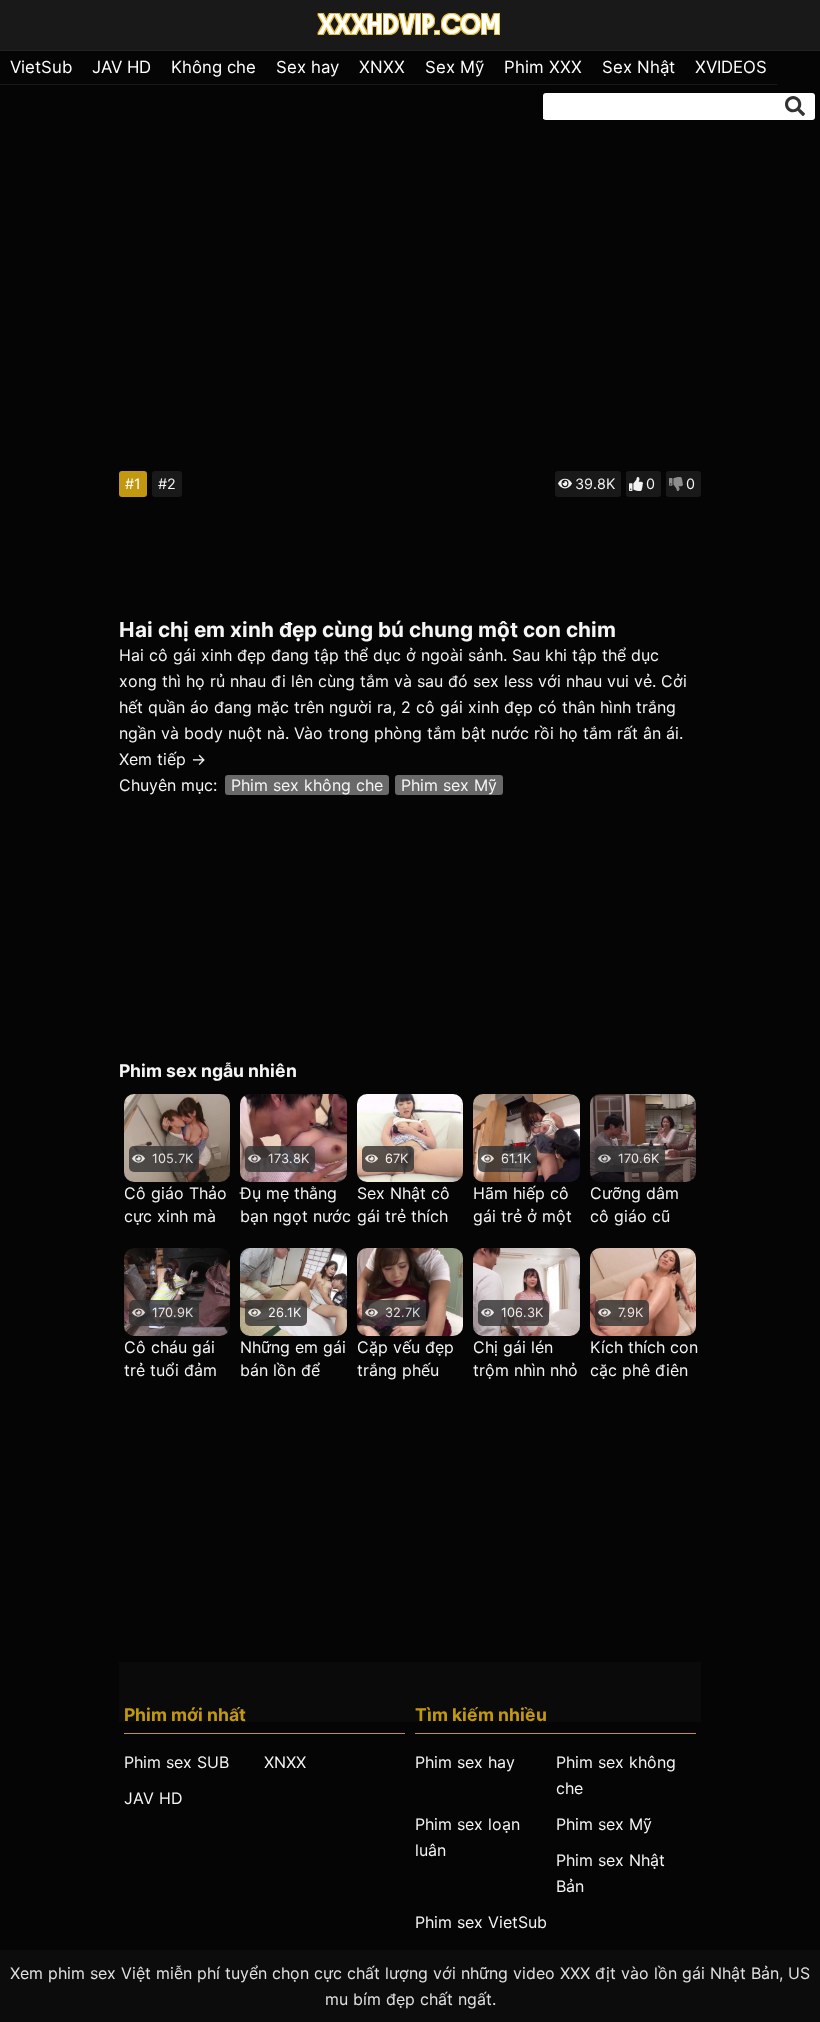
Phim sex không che (307, 785)
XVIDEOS (731, 67)
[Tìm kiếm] (795, 106)
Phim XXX (543, 67)
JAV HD (121, 67)
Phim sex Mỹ (449, 785)
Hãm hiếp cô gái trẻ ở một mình (522, 1205)
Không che (213, 67)
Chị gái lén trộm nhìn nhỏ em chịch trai (525, 1359)
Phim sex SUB (176, 1762)
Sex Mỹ (454, 67)
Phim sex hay (465, 1762)
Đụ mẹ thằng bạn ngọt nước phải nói (295, 1205)
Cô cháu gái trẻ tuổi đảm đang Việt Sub (177, 1359)
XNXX (382, 67)
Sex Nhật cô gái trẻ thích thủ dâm (403, 1205)
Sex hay (307, 67)
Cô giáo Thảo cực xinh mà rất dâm (175, 1205)
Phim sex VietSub (481, 1922)
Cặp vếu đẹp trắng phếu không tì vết (405, 1359)
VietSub (41, 67)
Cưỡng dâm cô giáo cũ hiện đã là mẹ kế (640, 1205)
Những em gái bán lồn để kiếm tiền (293, 1359)
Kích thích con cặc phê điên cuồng (644, 1359)
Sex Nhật (638, 67)
